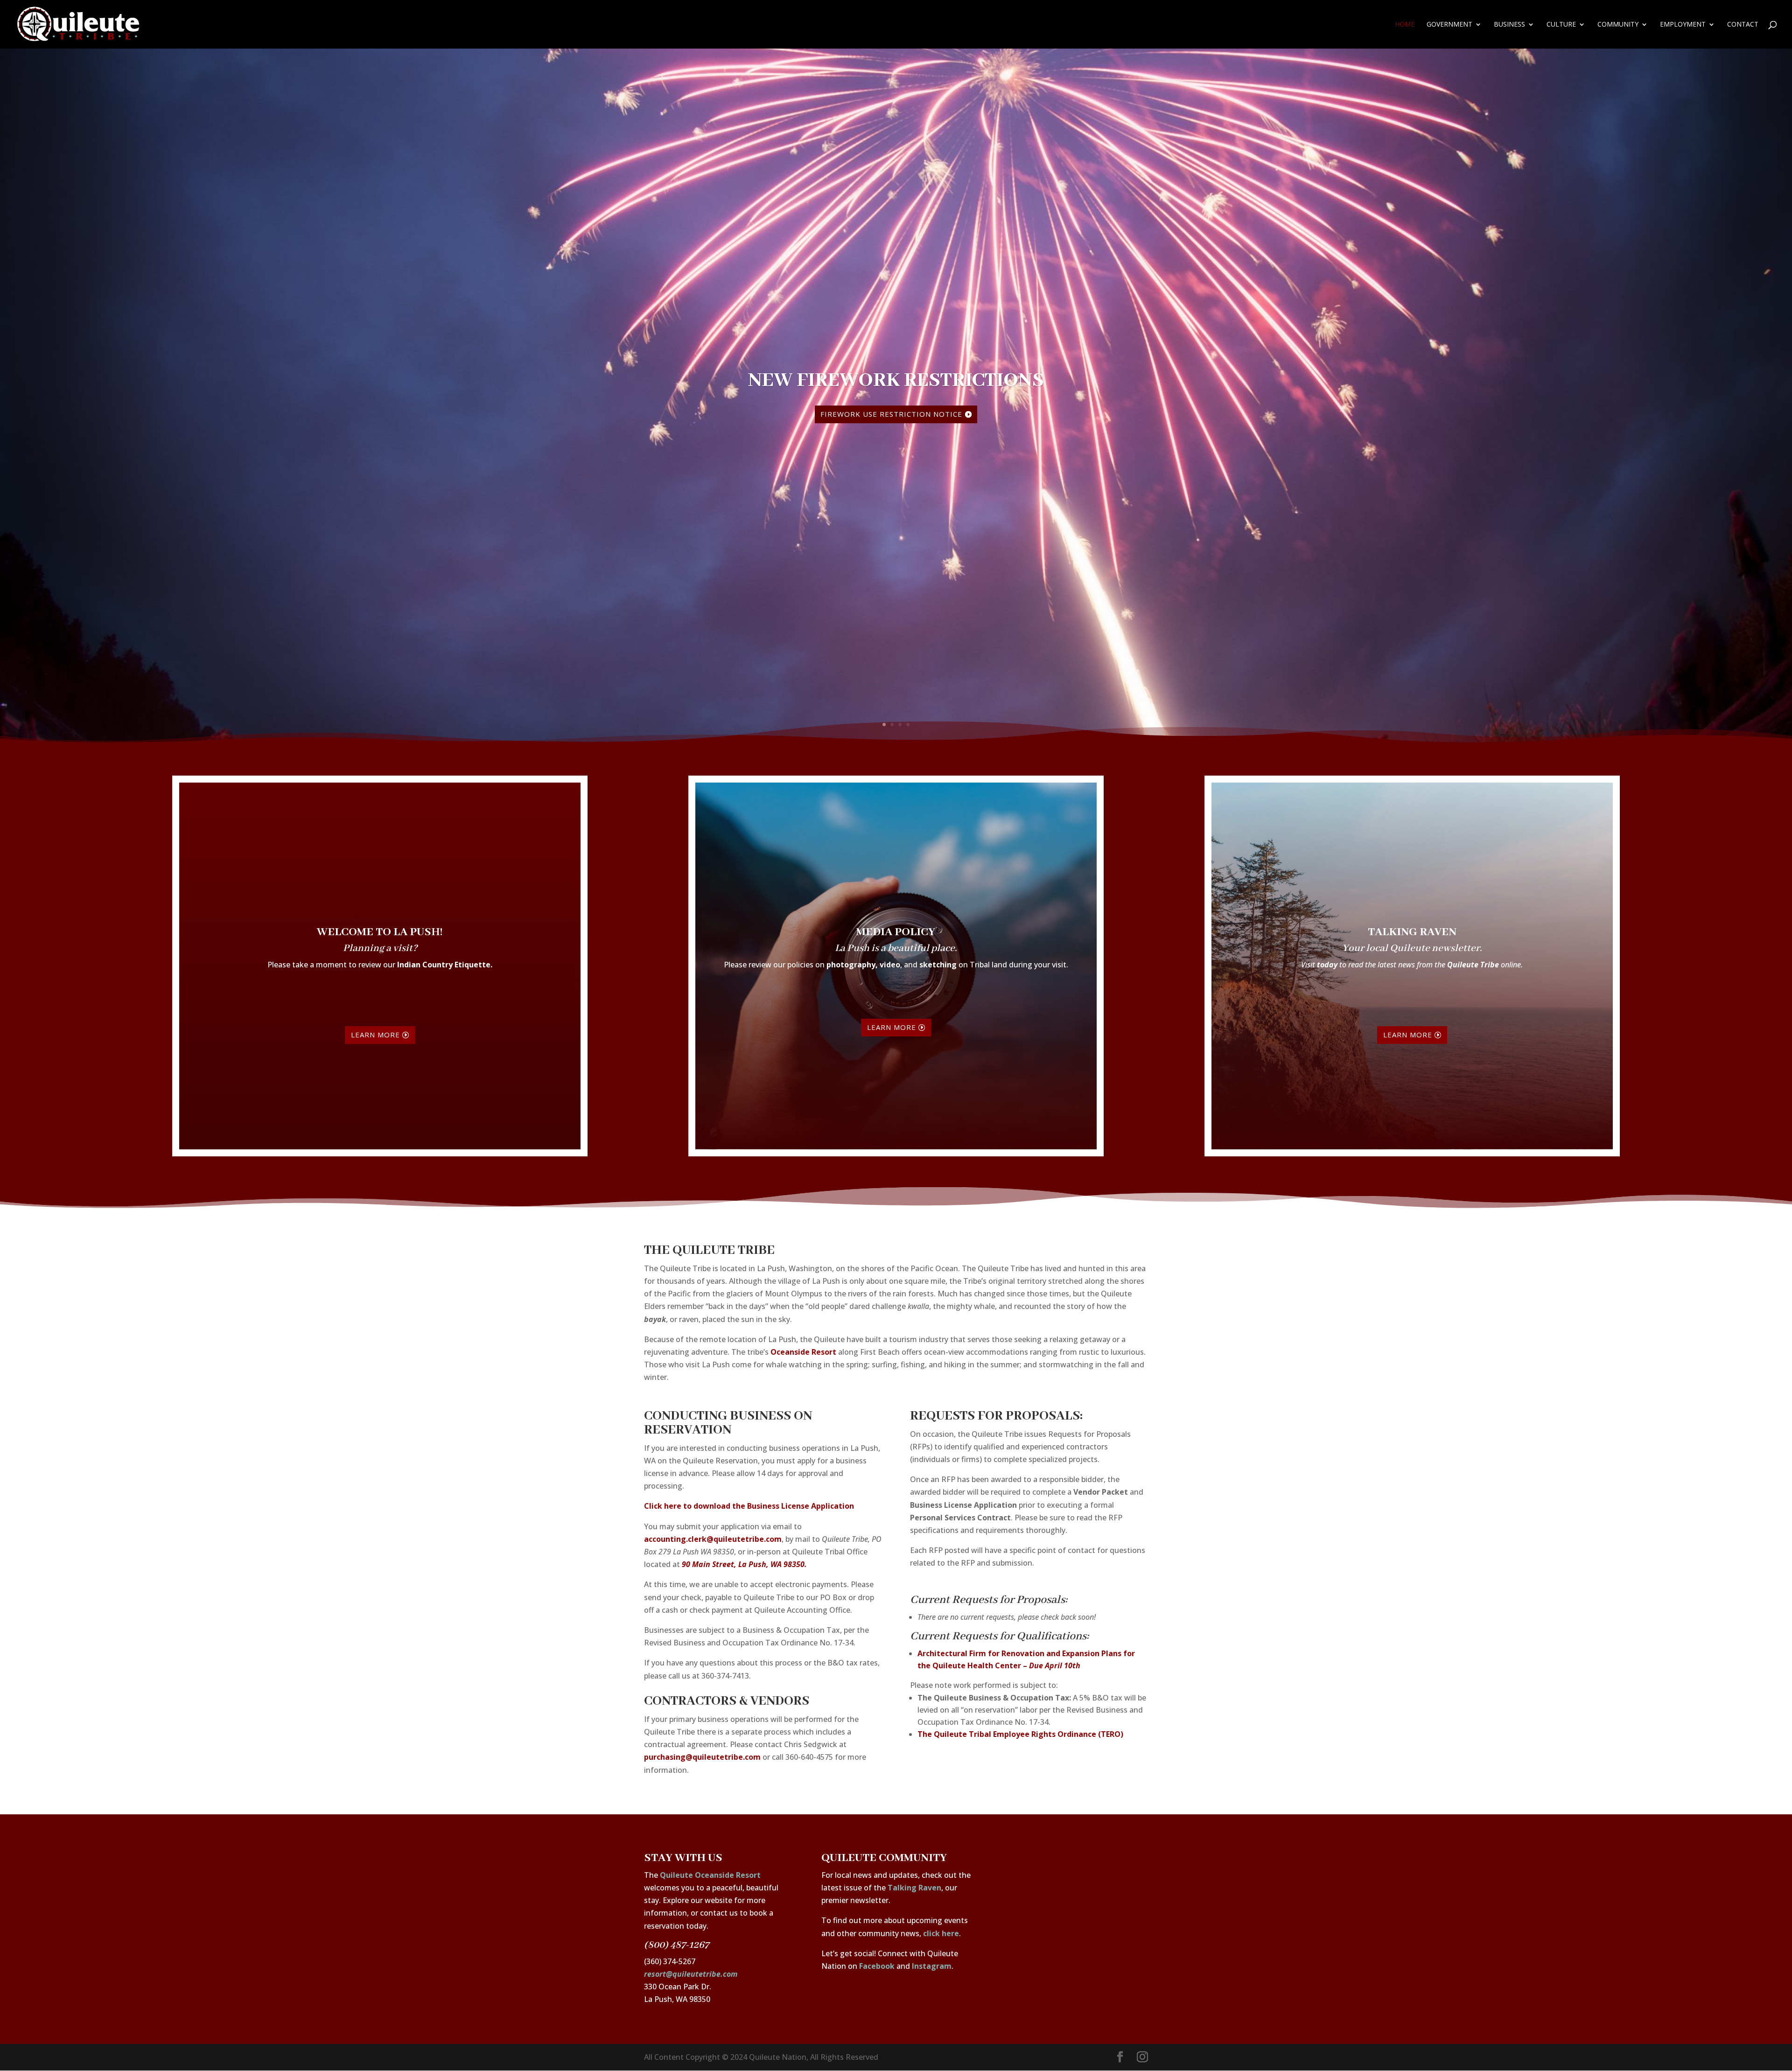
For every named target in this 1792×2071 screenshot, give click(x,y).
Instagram (932, 1966)
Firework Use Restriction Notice (891, 414)
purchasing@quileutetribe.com (702, 1757)
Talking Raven (914, 1888)
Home (1405, 25)
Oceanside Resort (803, 1352)
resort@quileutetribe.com (691, 1974)
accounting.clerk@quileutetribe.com (713, 1539)
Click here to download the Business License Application (749, 1506)
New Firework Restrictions (896, 380)
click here (941, 1933)
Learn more (375, 1035)
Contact (1743, 25)
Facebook (877, 1966)
